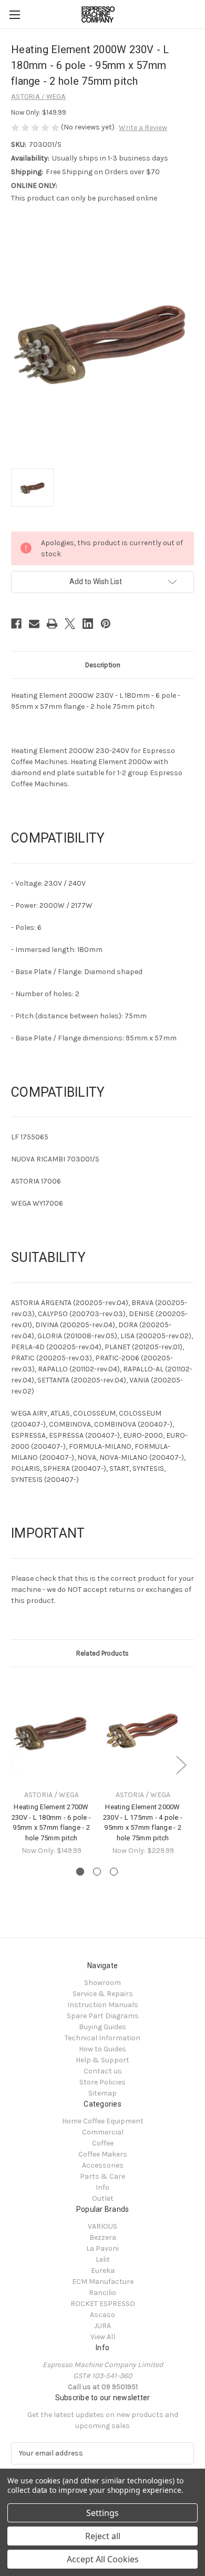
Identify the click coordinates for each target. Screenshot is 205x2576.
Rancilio (102, 2293)
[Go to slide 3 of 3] (114, 1872)
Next (181, 1765)
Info (102, 2187)
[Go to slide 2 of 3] (97, 1872)
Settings (102, 2513)
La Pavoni (102, 2248)
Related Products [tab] (102, 1653)
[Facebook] (16, 624)
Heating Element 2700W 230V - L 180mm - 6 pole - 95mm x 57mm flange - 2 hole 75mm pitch (51, 1822)
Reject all (103, 2536)
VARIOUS (102, 2226)
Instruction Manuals (103, 2005)
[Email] (34, 624)
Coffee (103, 2143)
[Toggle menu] (14, 14)
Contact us (103, 2071)
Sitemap (102, 2093)
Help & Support (102, 2060)
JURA (102, 2326)
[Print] (52, 624)
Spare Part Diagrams (103, 2016)
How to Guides (102, 2049)
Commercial (103, 2132)
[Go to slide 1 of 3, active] (80, 1872)
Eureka (103, 2271)
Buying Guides (102, 2027)
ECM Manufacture (103, 2282)
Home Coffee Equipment (103, 2121)
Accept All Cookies (103, 2559)
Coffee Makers (103, 2154)
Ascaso (102, 2315)
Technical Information (102, 2038)
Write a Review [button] (143, 128)
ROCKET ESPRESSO (103, 2304)
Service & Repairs (103, 1994)
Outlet (103, 2198)
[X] (70, 624)
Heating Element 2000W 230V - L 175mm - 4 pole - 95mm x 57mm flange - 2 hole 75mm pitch (143, 1822)
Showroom (102, 1983)
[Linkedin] (88, 624)
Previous (14, 1765)
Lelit (103, 2259)
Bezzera (103, 2237)
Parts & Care (102, 2176)
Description (103, 665)
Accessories (103, 2165)
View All (103, 2337)
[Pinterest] (106, 624)
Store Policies (102, 2082)
